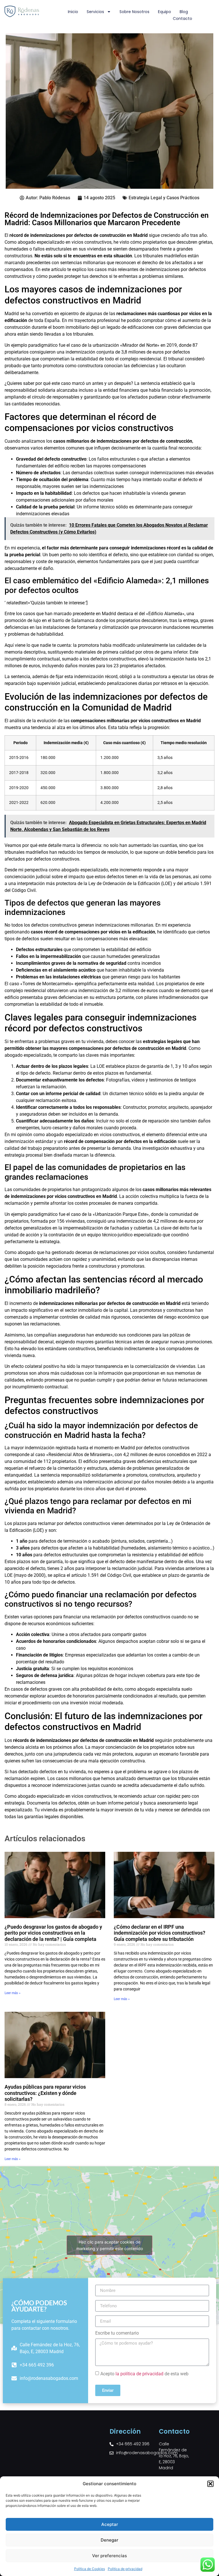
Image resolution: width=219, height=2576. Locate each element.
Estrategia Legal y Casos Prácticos (164, 198)
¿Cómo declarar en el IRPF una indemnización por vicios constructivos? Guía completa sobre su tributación (160, 1933)
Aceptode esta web (144, 2374)
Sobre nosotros (134, 12)
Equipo (165, 12)
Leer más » (13, 1993)
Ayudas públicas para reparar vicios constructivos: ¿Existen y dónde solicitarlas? (45, 2093)
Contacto (182, 19)
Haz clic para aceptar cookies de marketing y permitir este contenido (110, 2245)
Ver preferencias (109, 2556)
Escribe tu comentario (117, 2333)
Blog (184, 12)
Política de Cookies (90, 2569)
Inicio (73, 12)
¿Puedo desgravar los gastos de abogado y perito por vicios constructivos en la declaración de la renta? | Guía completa (53, 1933)
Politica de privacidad (125, 2569)
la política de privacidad (139, 2374)
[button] (210, 2484)
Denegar (109, 2540)
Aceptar (110, 2524)
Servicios (95, 12)
